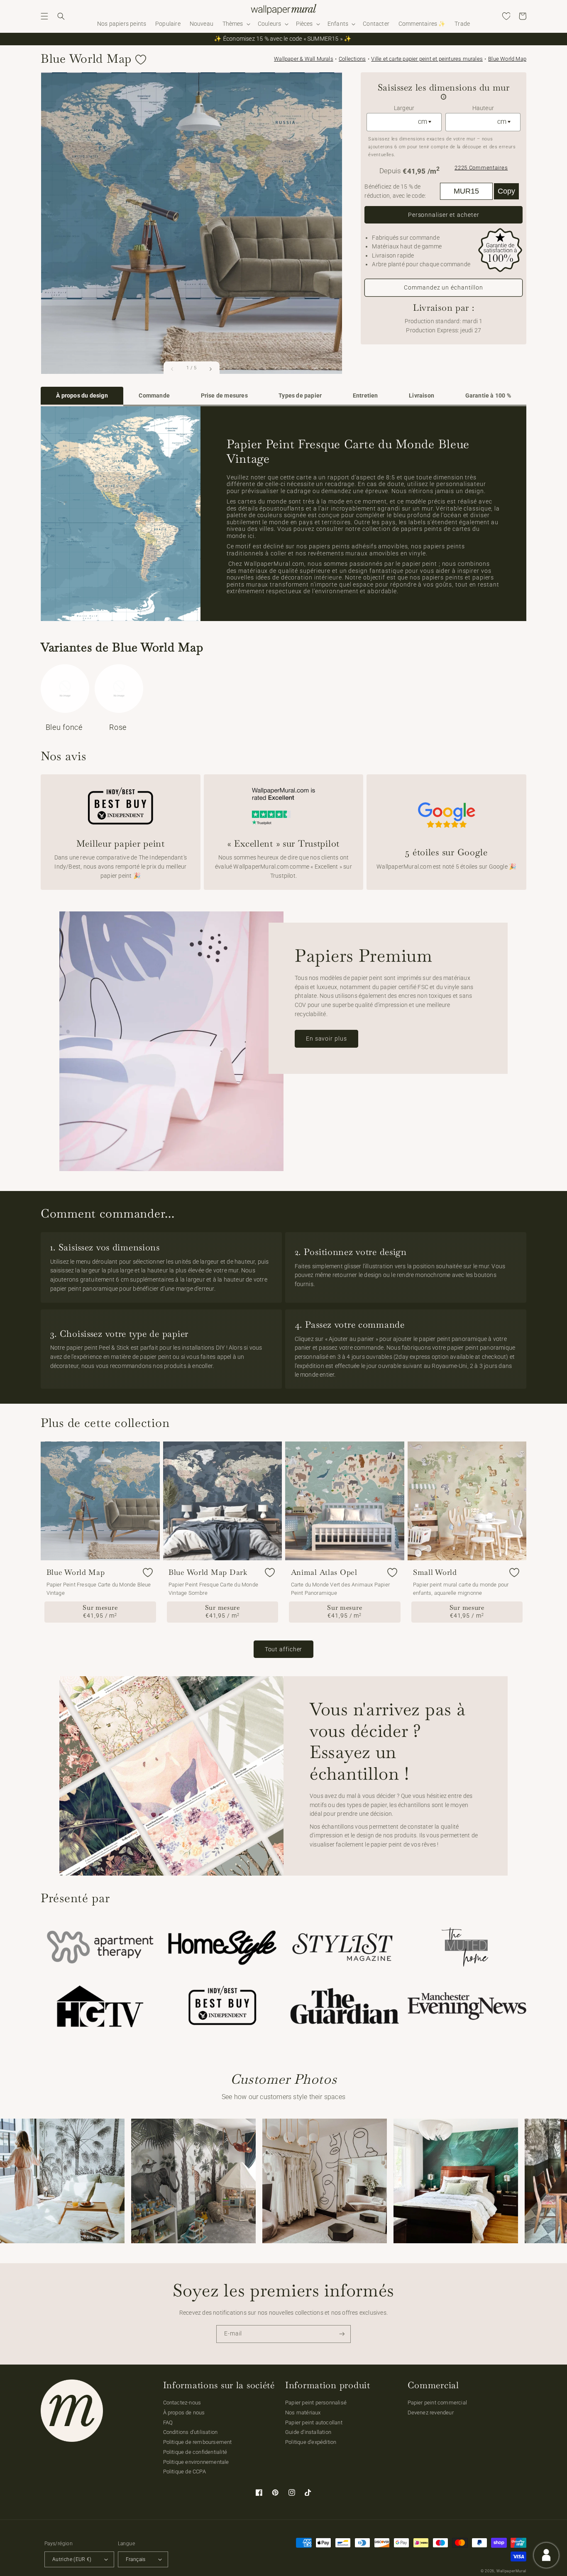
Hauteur (483, 108)
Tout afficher (284, 1649)
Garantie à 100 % (488, 396)
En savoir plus (326, 1039)
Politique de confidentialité (195, 2452)
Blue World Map (507, 59)
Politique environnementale (196, 2462)
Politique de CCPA (185, 2472)
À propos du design (82, 396)
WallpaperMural (511, 2571)
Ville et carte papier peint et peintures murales (427, 59)
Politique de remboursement (198, 2442)
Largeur (404, 108)
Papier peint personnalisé (316, 2403)
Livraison (422, 396)
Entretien (365, 396)
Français (136, 2559)
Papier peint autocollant (314, 2423)
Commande (154, 396)
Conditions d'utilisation (191, 2432)
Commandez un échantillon (444, 287)
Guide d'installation (308, 2432)
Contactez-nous (182, 2403)
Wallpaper (304, 59)
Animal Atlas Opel (324, 1572)
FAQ (168, 2423)
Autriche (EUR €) (72, 2559)
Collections (352, 59)
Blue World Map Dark (208, 1572)
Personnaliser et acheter (444, 215)
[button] (44, 16)
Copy (506, 191)
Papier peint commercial (437, 2403)
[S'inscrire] (342, 2334)
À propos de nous (184, 2413)
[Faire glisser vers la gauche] (173, 369)
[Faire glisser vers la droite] (210, 369)
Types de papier (300, 396)
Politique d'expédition (311, 2442)
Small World (435, 1572)
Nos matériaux (303, 2413)
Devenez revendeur (431, 2413)
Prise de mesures (224, 396)
